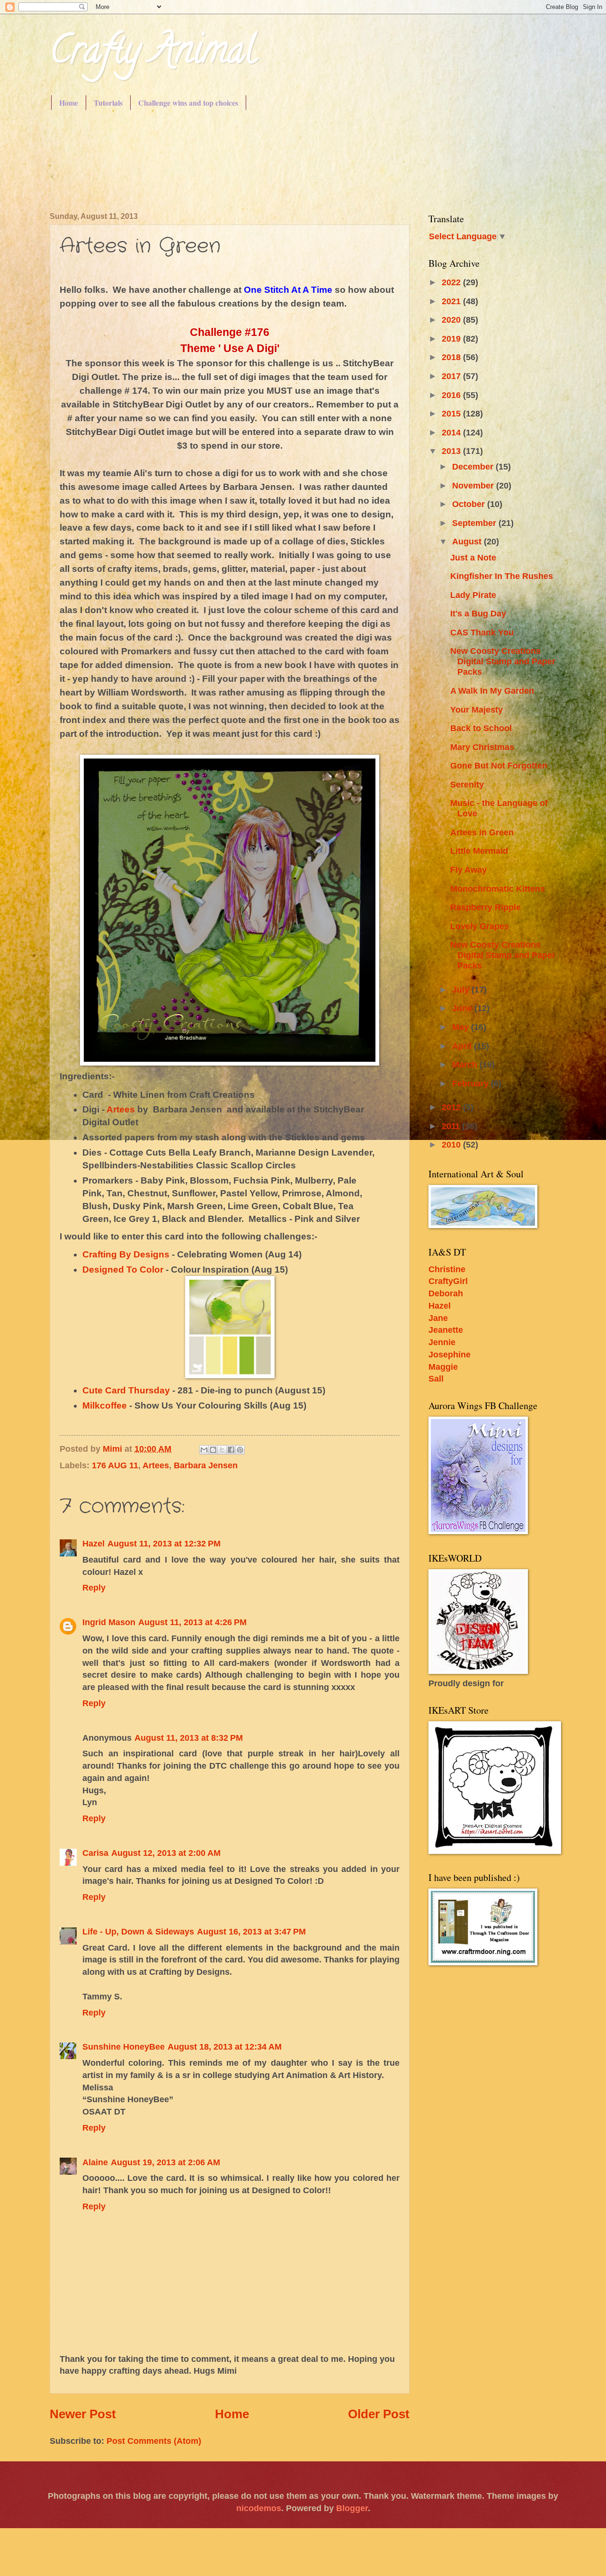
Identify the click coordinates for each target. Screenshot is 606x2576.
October (470, 504)
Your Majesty (477, 710)
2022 (452, 282)
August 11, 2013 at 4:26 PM (192, 1622)
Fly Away (468, 870)
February (472, 1083)
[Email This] (204, 1450)
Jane (438, 1318)
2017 (452, 376)
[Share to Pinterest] (240, 1450)
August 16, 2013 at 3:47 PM (251, 1931)
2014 (452, 432)
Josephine (450, 1354)
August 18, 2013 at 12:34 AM (225, 2047)
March (466, 1064)
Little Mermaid (479, 851)
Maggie (443, 1367)
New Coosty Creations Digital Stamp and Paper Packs (503, 661)
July (462, 990)
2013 (452, 451)
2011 (452, 1126)
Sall (436, 1378)
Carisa (95, 1853)
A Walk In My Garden (492, 691)
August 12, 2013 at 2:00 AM (166, 1853)
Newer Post (83, 2414)
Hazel (94, 1543)
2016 (452, 395)
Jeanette (446, 1330)
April (463, 1046)
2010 (452, 1144)
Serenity (467, 784)
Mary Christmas (482, 747)
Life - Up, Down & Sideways (138, 1931)
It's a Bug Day (478, 613)
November (474, 485)
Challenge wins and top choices (188, 103)
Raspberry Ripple (486, 907)
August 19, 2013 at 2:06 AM (165, 2162)
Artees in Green (482, 832)
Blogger (352, 2508)
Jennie (442, 1342)
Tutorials (108, 103)
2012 (452, 1107)
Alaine (95, 2162)
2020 (452, 320)
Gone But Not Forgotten (499, 765)
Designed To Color (123, 1270)
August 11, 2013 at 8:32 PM (189, 1738)
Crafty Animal (153, 54)
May (462, 1027)
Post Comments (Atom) (154, 2441)
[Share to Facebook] (231, 1450)
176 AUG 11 (115, 1465)
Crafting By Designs (126, 1254)
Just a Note (473, 557)
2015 (452, 413)
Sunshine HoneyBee (124, 2047)
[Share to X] (222, 1450)
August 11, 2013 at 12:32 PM (164, 1543)
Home (69, 103)
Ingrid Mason (109, 1622)
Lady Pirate (473, 595)
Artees (121, 1109)
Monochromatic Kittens (498, 889)
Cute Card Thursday (126, 1390)
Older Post (379, 2414)
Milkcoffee (105, 1406)
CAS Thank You (482, 632)
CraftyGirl (448, 1281)
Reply (94, 1587)
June (463, 1008)
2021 (452, 301)
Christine (447, 1269)
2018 (452, 357)
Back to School (481, 728)
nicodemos (259, 2508)
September (475, 523)
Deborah (446, 1293)
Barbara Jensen (206, 1465)
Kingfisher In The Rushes (502, 576)
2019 (452, 339)
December (474, 466)
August (468, 541)
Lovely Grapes (480, 926)
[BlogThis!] (213, 1450)
